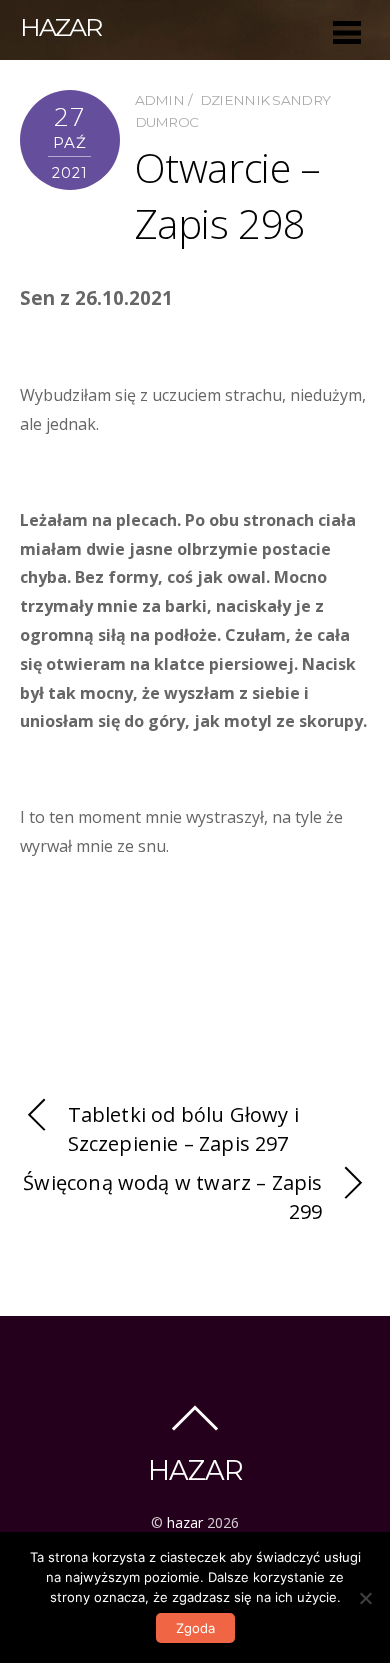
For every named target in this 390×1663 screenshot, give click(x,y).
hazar (185, 1522)
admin (160, 100)
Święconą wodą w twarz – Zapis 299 (172, 1197)
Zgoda (195, 1628)
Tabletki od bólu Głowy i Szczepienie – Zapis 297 (183, 1129)
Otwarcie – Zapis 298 (228, 195)
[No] (365, 1598)
